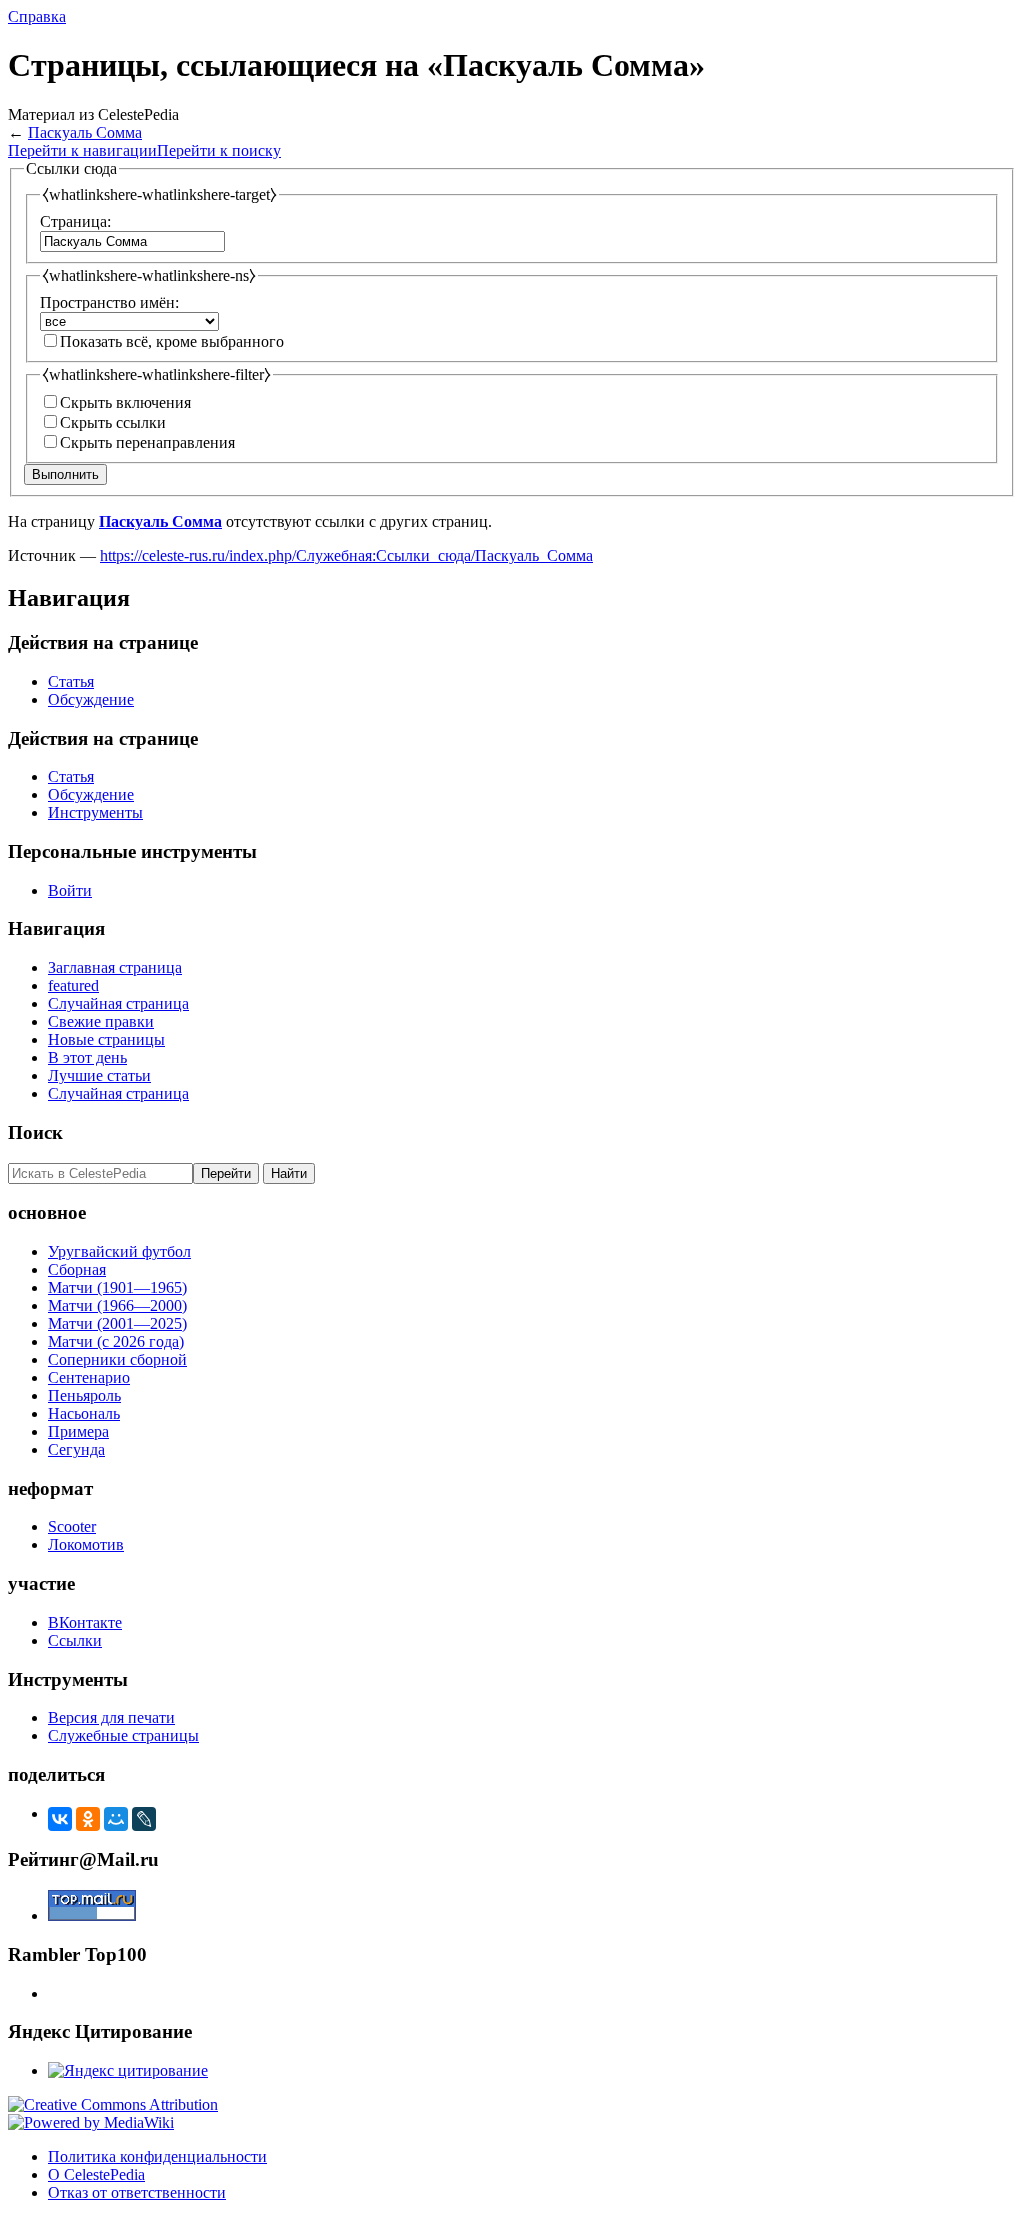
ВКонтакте (85, 1622)
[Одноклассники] (88, 1819)
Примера (78, 1431)
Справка (37, 16)
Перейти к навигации (82, 150)
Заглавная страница (115, 967)
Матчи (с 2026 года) (116, 1341)
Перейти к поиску (219, 150)
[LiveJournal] (144, 1819)
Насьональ (84, 1413)
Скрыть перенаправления (147, 442)
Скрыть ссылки (113, 422)
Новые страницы (106, 1039)
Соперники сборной (117, 1359)
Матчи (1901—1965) (117, 1287)
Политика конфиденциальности (157, 2156)
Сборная (77, 1269)
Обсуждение (91, 699)
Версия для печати (111, 1717)
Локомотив (86, 1544)
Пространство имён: (109, 302)
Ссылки (75, 1640)
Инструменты (95, 812)
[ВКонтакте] (60, 1819)
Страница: (75, 221)
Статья (71, 681)
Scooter (72, 1526)
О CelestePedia (96, 2174)
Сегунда (76, 1449)
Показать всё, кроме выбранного (172, 341)
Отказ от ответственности (137, 2192)
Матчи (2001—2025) (117, 1323)
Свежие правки (101, 1021)
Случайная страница (118, 1003)
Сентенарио (89, 1377)
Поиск (35, 1132)
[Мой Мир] (116, 1819)
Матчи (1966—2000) (117, 1305)
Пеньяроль (84, 1395)
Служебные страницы (123, 1735)
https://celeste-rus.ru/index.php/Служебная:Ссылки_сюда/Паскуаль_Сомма (346, 555)
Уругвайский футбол (119, 1251)
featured (73, 985)
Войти (70, 890)
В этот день (87, 1057)
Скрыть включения (125, 402)
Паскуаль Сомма (85, 132)
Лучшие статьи (99, 1075)
